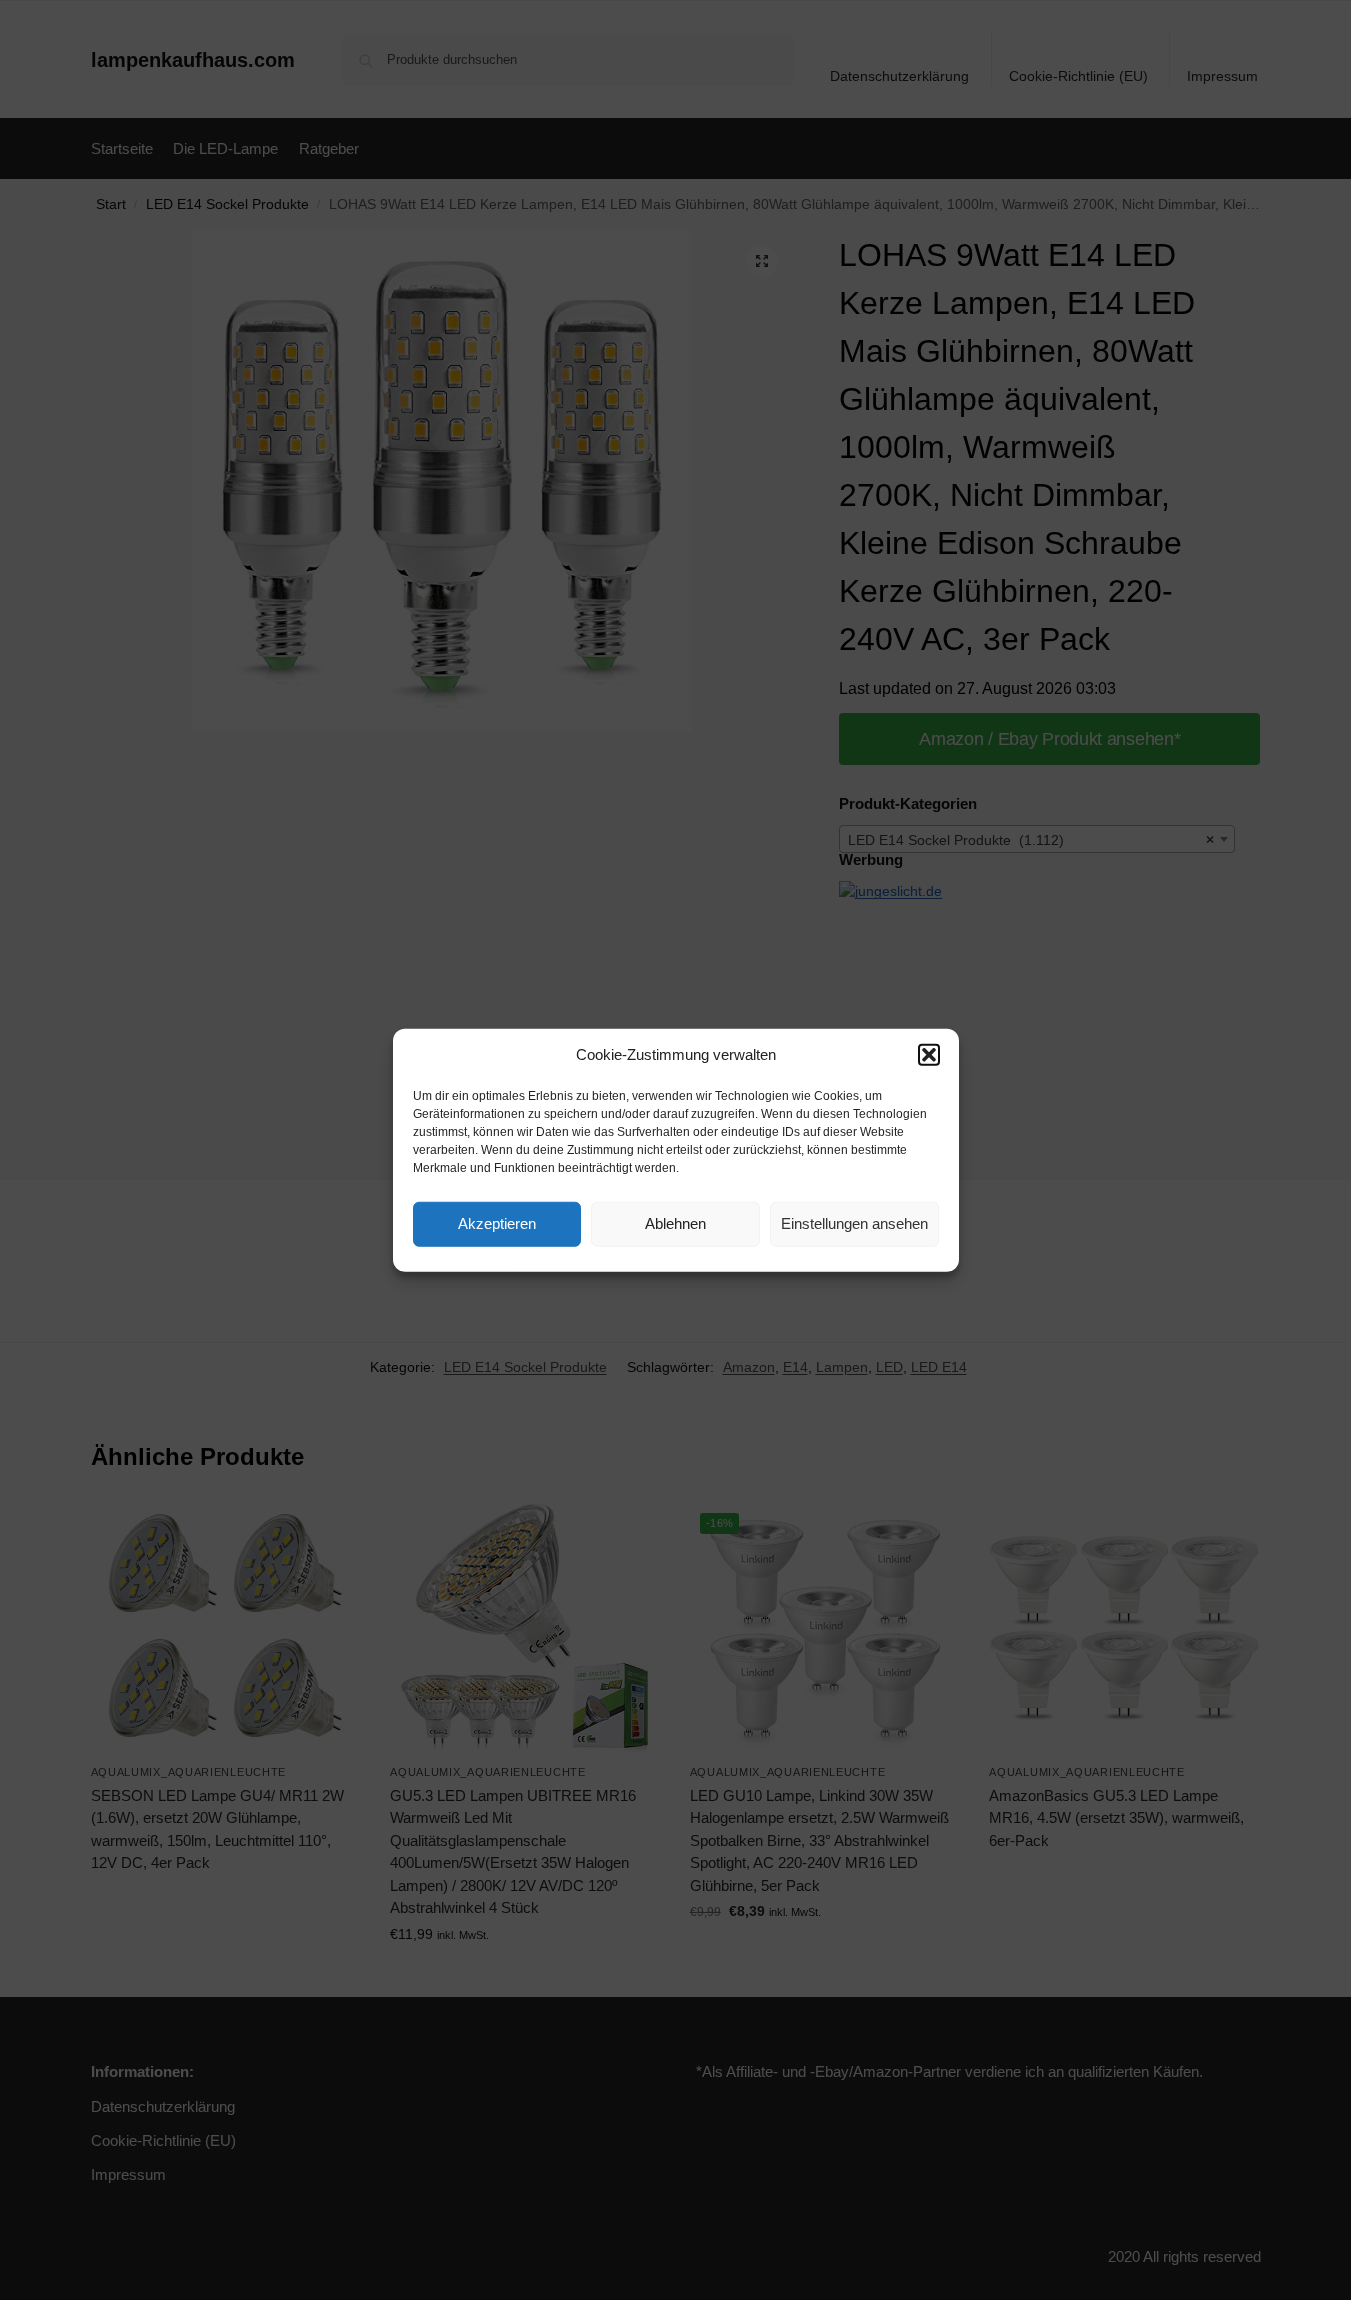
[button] (929, 1055)
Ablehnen (675, 1223)
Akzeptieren (497, 1223)
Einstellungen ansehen (854, 1223)
